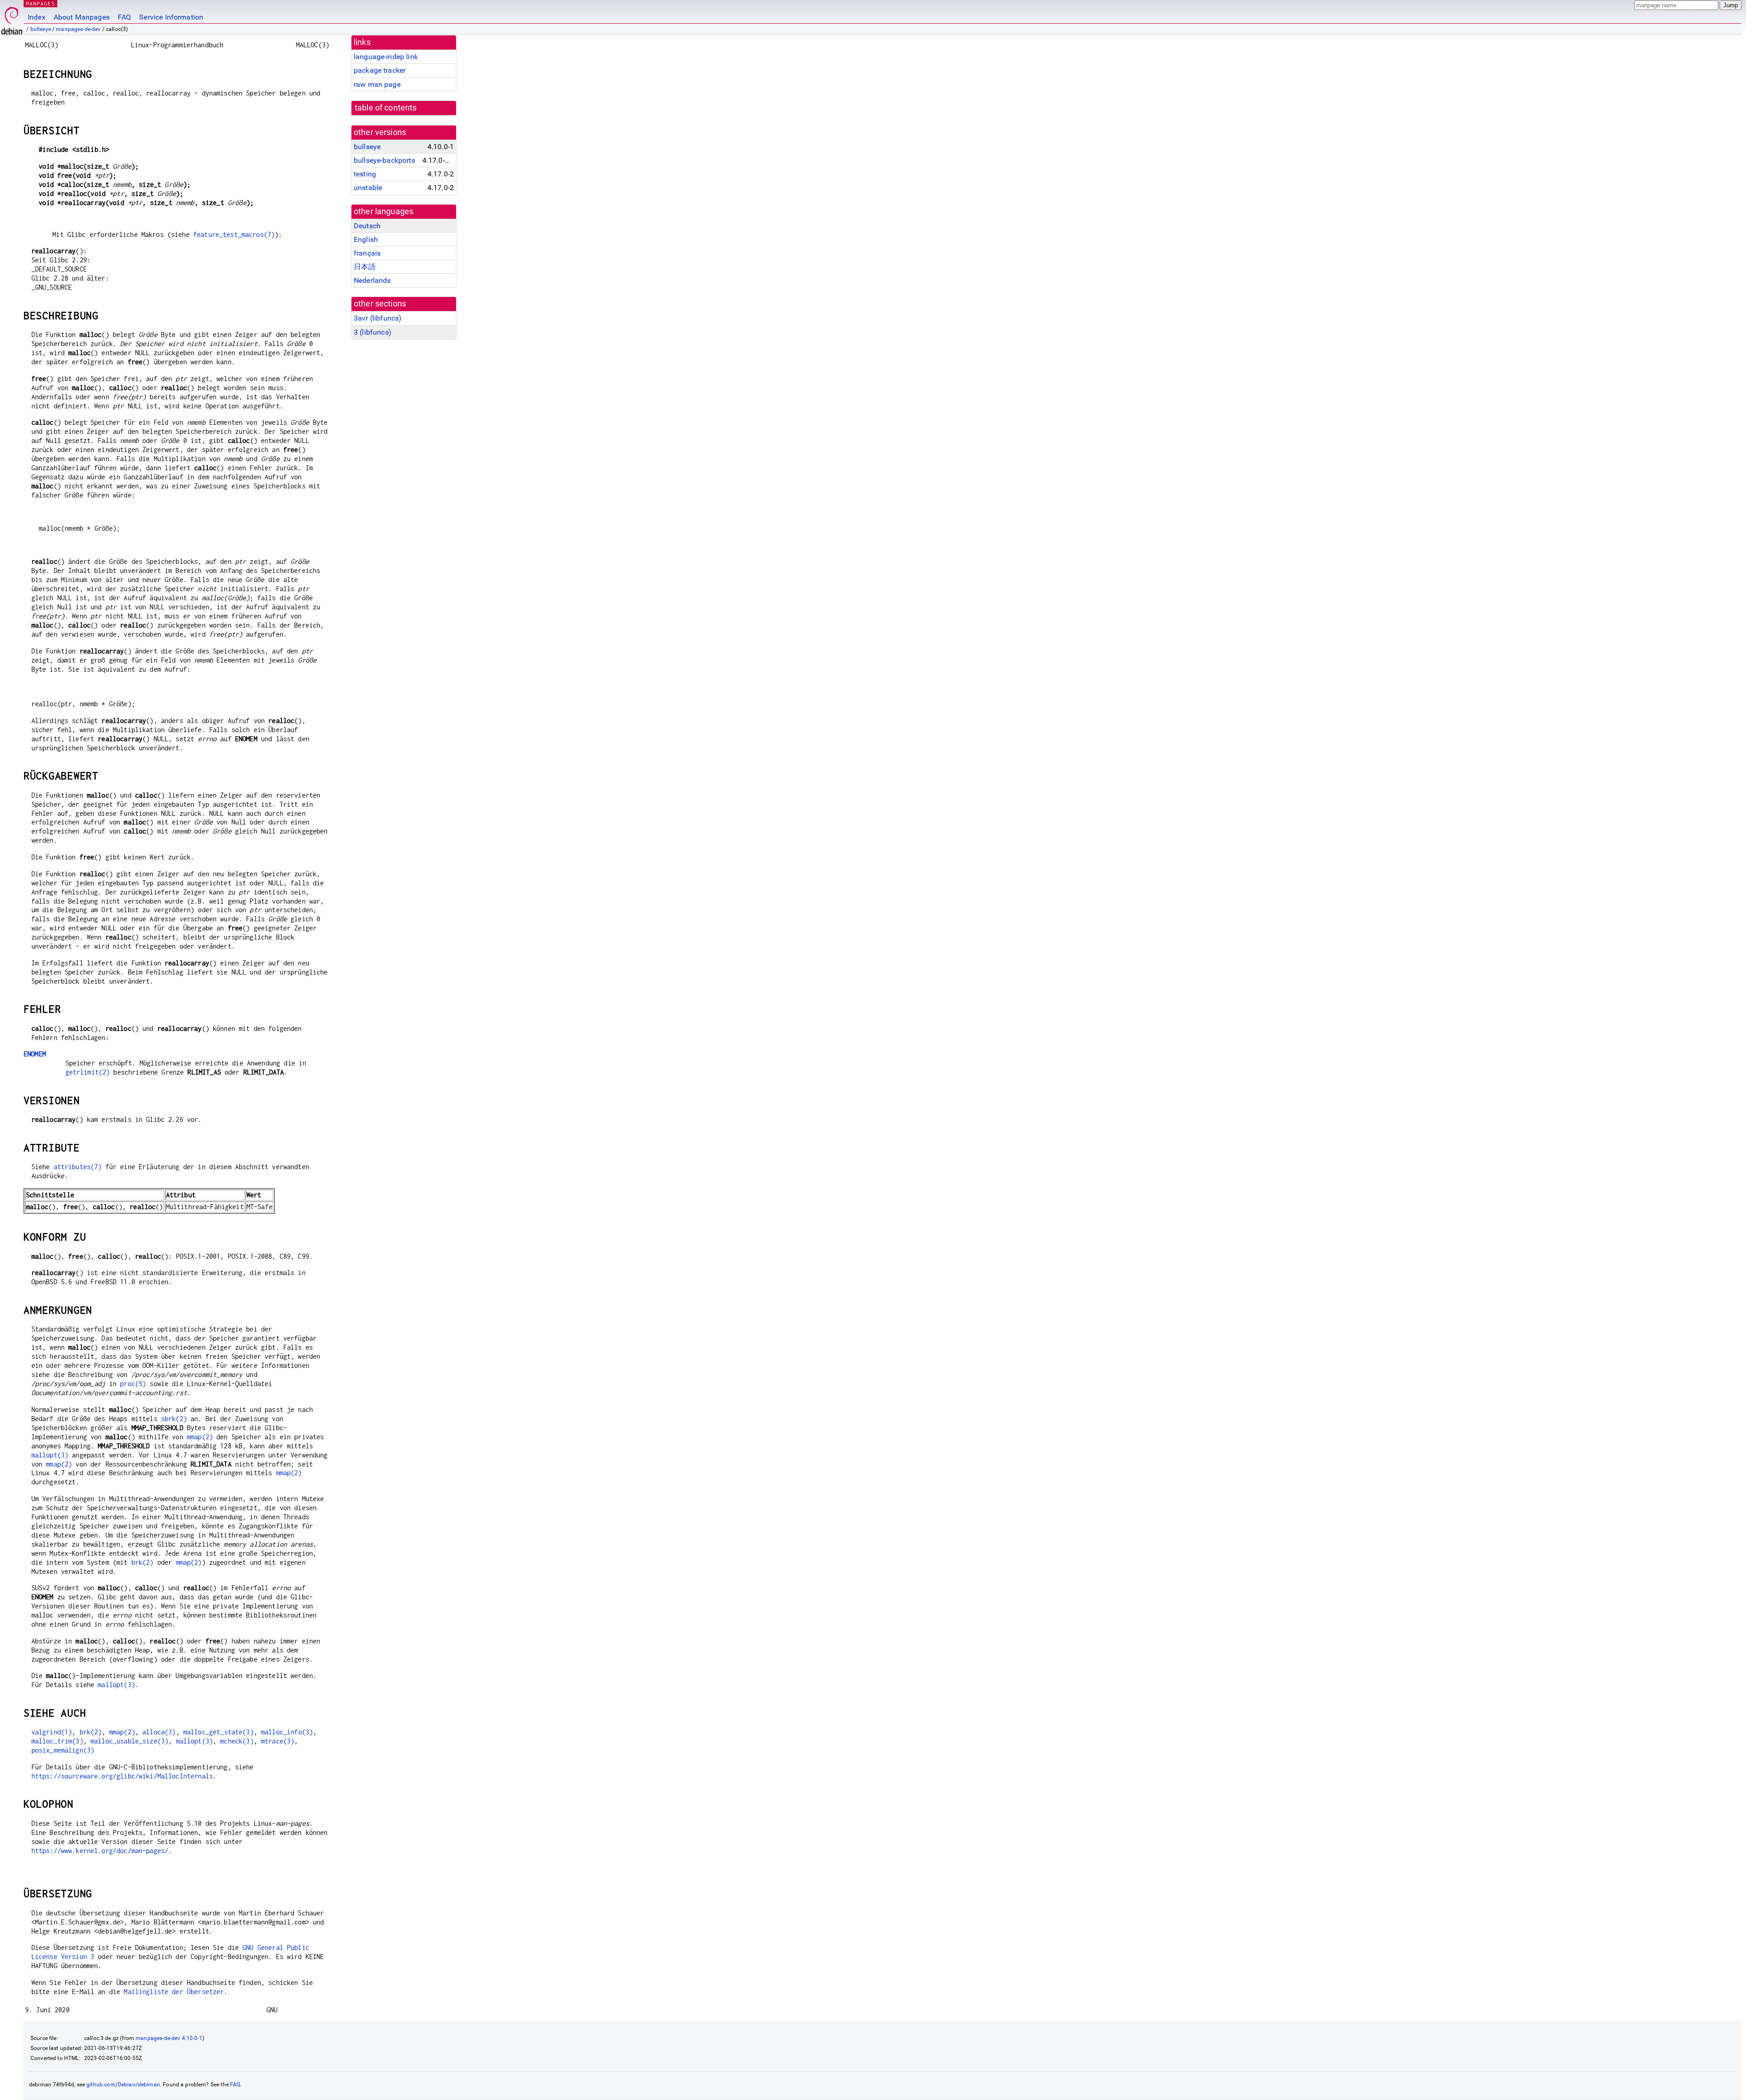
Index (37, 17)
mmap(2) (200, 1437)
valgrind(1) (52, 1732)
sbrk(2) (174, 1419)
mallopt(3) (50, 1455)
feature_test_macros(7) (234, 234)
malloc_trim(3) (57, 1741)
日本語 (365, 267)
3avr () (378, 318)
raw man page (377, 84)
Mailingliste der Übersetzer (174, 1992)
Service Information (171, 17)
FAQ (124, 17)
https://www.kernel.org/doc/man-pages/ (100, 1851)
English (366, 239)
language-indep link (386, 57)
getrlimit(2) (88, 1072)
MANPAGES (40, 3)
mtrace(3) (278, 1741)
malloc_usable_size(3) (129, 1741)
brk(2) (143, 1562)
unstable (368, 188)
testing (365, 174)
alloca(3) (159, 1732)
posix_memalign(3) (63, 1750)
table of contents (386, 108)
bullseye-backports (384, 160)
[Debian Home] (12, 18)
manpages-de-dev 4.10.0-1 (169, 2038)
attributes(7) (78, 1167)
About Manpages (82, 17)
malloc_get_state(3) (218, 1732)
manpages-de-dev (78, 29)
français (367, 253)
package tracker (380, 70)
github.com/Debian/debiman (123, 2085)
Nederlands (372, 280)
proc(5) (133, 1384)
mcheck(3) (237, 1741)
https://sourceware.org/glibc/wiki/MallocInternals (122, 1776)
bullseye (41, 29)
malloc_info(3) (287, 1732)
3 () (373, 332)
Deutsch (367, 226)
